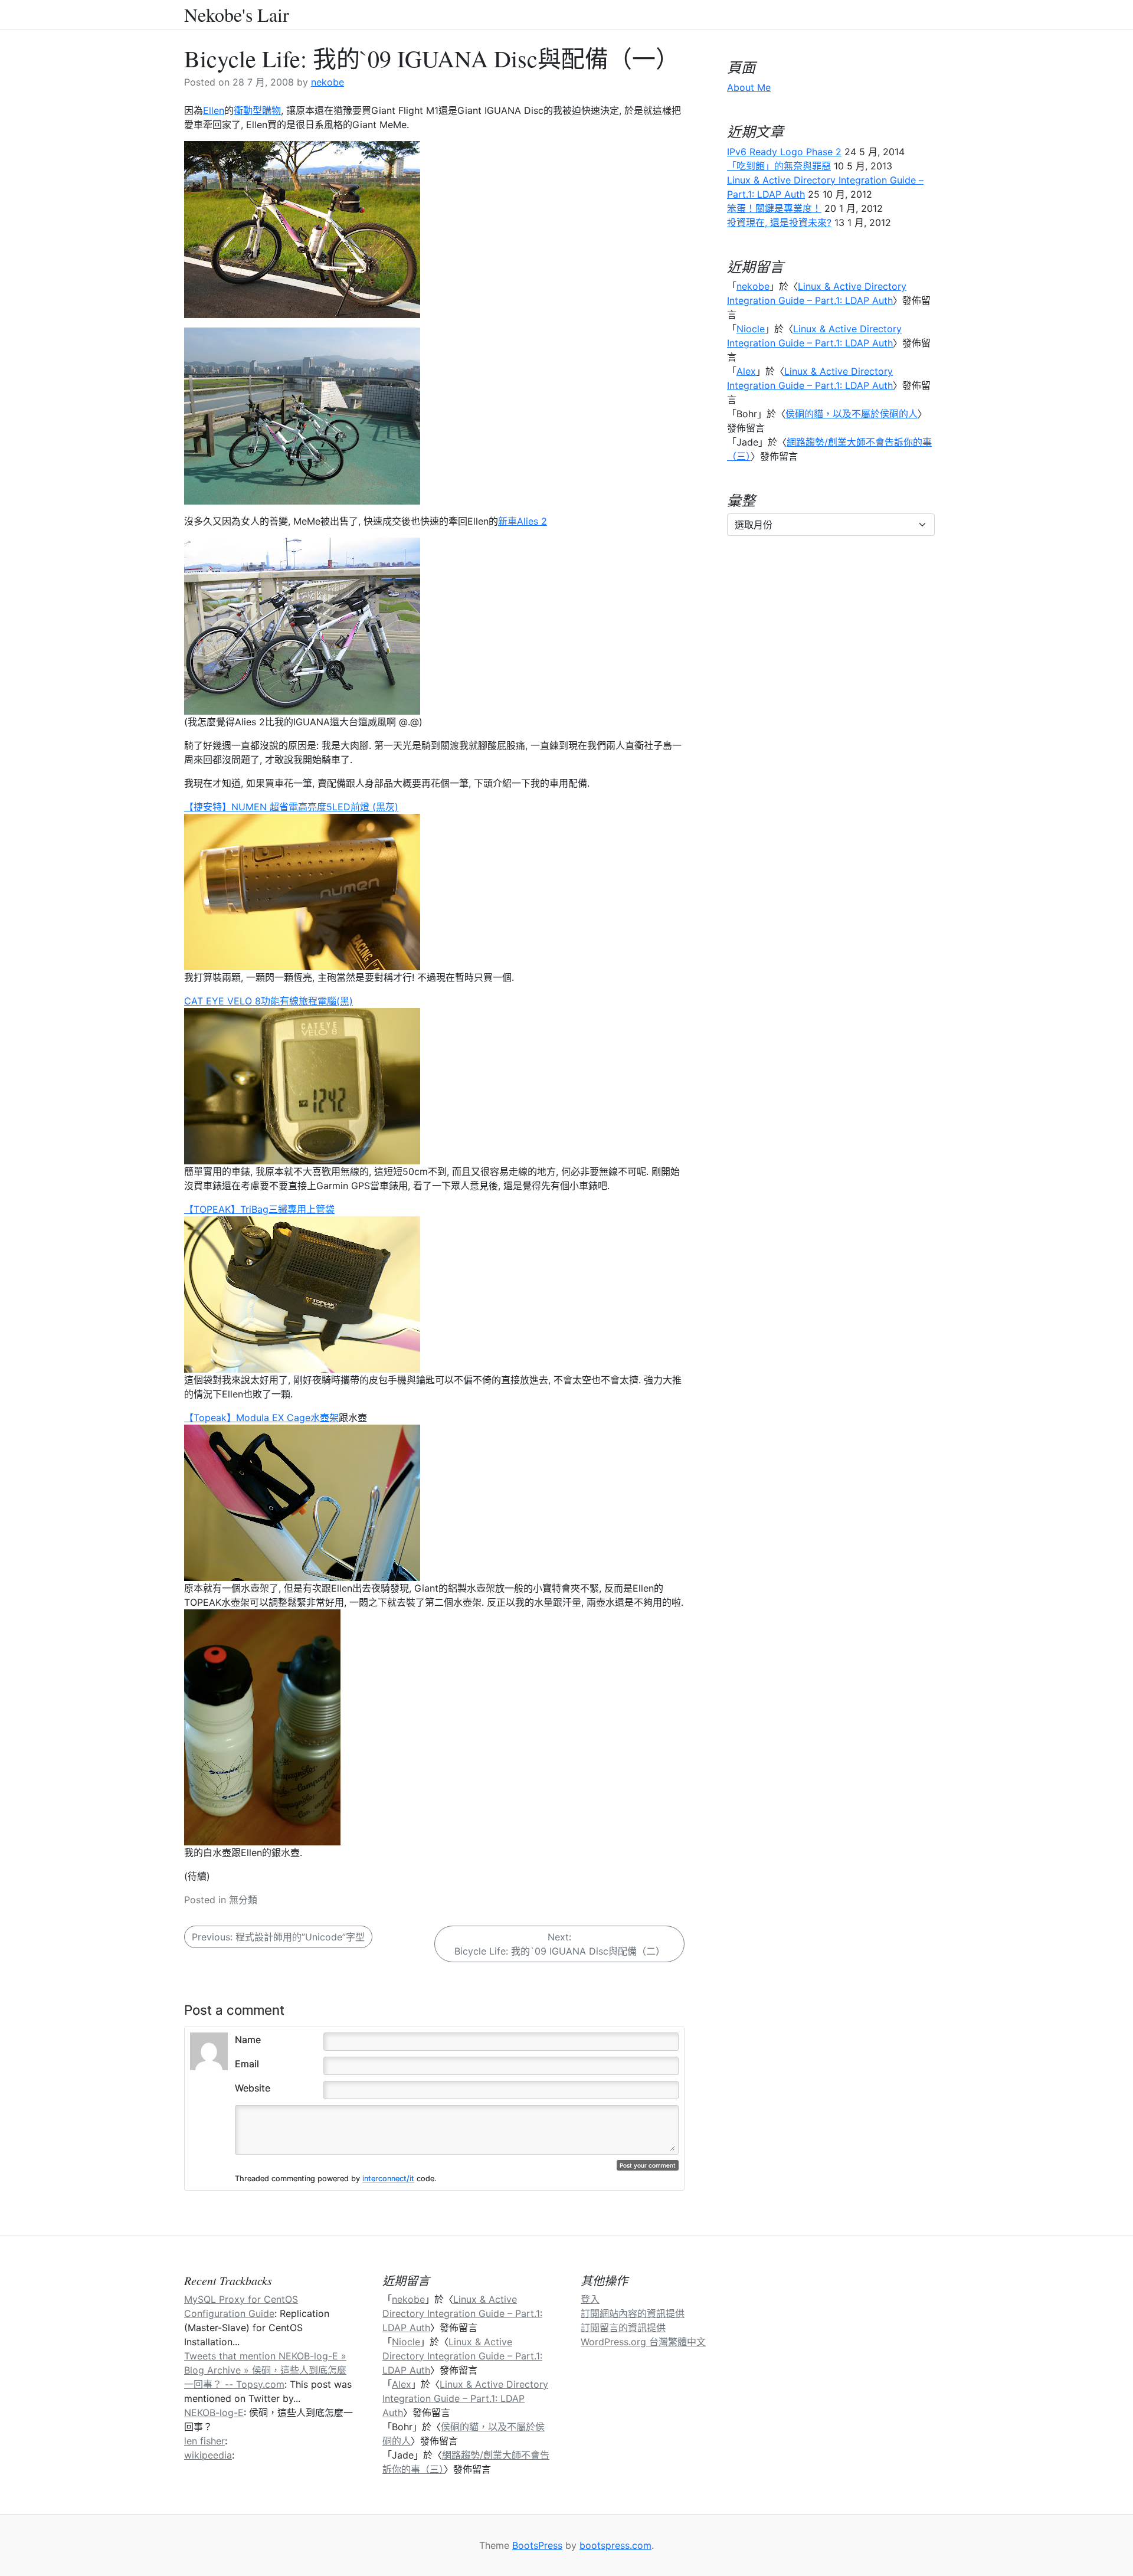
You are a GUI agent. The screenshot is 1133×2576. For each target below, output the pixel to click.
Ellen (214, 110)
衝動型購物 (257, 110)
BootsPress (537, 2545)
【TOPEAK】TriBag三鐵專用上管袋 (259, 1209)
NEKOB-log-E (214, 2413)
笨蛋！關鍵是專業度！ (774, 208)
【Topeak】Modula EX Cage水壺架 (261, 1418)
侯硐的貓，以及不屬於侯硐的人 (852, 414)
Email (247, 2064)
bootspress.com (615, 2545)
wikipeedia (208, 2455)
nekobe (328, 82)
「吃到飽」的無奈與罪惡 (779, 166)
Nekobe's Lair (237, 15)
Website (253, 2088)
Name (248, 2040)
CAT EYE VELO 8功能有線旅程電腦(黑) (268, 1001)
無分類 (243, 1900)
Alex (746, 371)
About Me (749, 87)
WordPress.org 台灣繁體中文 (643, 2342)
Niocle (751, 329)
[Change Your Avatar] (209, 2050)
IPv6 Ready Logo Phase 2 (784, 152)
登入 (590, 2299)
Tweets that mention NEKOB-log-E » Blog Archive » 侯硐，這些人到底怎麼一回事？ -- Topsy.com (265, 2370)
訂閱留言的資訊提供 (623, 2328)
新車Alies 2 (523, 521)
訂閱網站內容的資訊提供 (633, 2313)
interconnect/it (388, 2179)
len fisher (204, 2441)
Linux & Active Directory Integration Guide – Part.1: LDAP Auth (462, 2313)
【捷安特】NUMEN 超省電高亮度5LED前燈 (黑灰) (291, 807)
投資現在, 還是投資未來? (779, 222)
